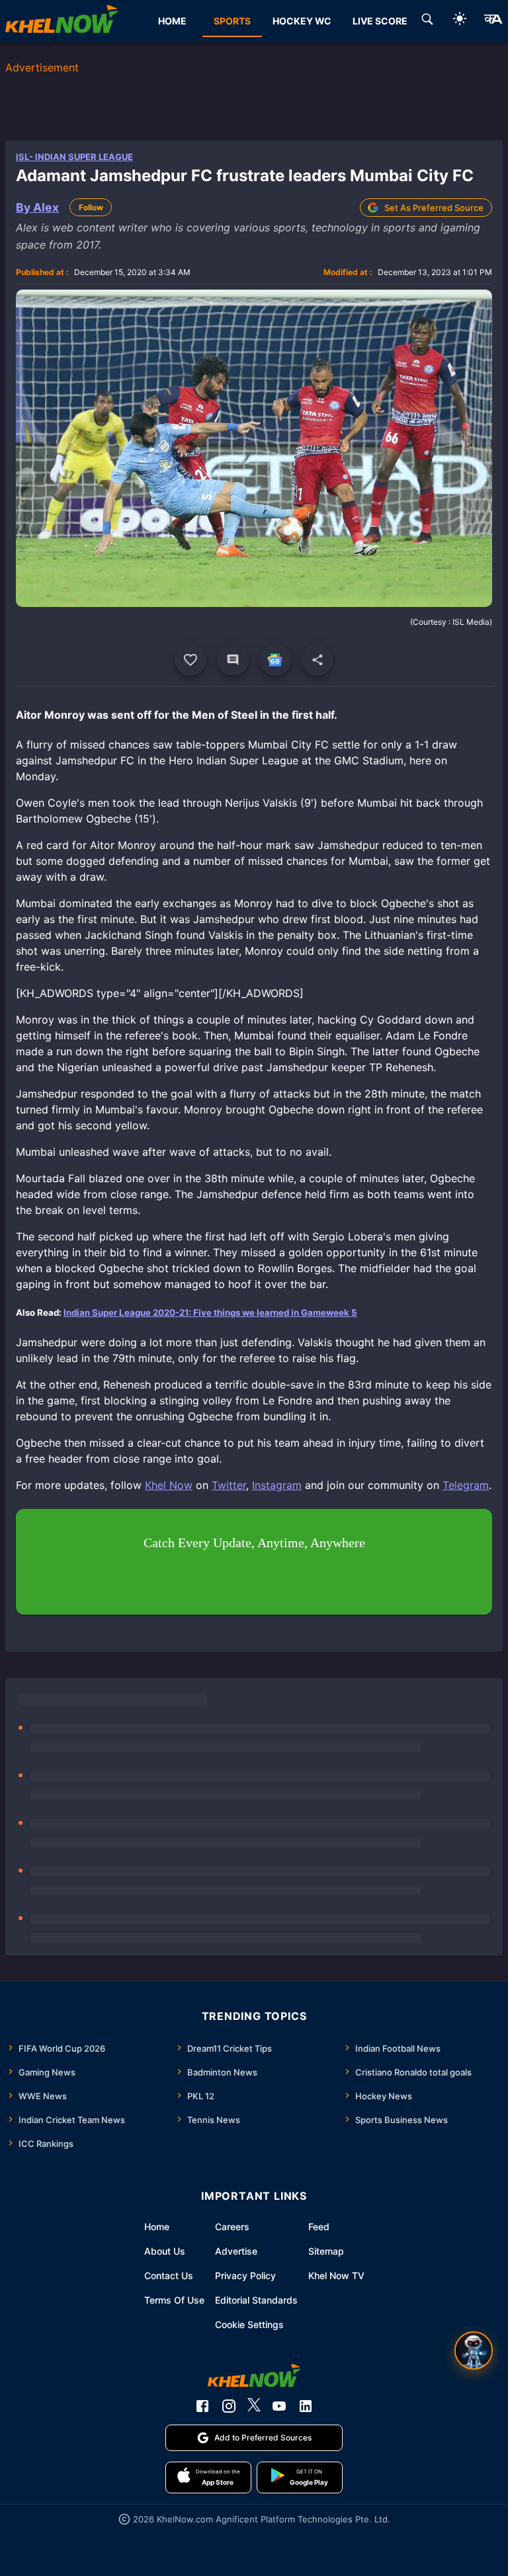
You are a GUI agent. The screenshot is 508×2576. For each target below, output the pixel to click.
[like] (190, 660)
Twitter (229, 1485)
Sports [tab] (232, 21)
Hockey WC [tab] (302, 21)
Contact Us (169, 2275)
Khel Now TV (336, 2275)
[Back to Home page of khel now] (62, 21)
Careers (232, 2227)
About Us (165, 2251)
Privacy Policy (245, 2275)
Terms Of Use (174, 2300)
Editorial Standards (256, 2300)
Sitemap (326, 2251)
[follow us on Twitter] (254, 2406)
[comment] (233, 660)
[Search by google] (427, 21)
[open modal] (474, 2351)
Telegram (466, 1485)
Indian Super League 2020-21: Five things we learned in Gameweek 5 (210, 1312)
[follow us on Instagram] (229, 2406)
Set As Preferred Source (434, 208)
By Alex (37, 207)
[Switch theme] (460, 21)
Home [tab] (172, 21)
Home (157, 2227)
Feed (319, 2227)
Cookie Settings (249, 2324)
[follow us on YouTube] (279, 2406)
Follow (91, 207)
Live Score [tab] (380, 21)
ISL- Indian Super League (74, 157)
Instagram (277, 1485)
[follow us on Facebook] (202, 2406)
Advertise (236, 2251)
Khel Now (169, 1485)
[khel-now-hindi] (493, 21)
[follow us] (275, 660)
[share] (317, 660)
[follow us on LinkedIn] (306, 2406)
